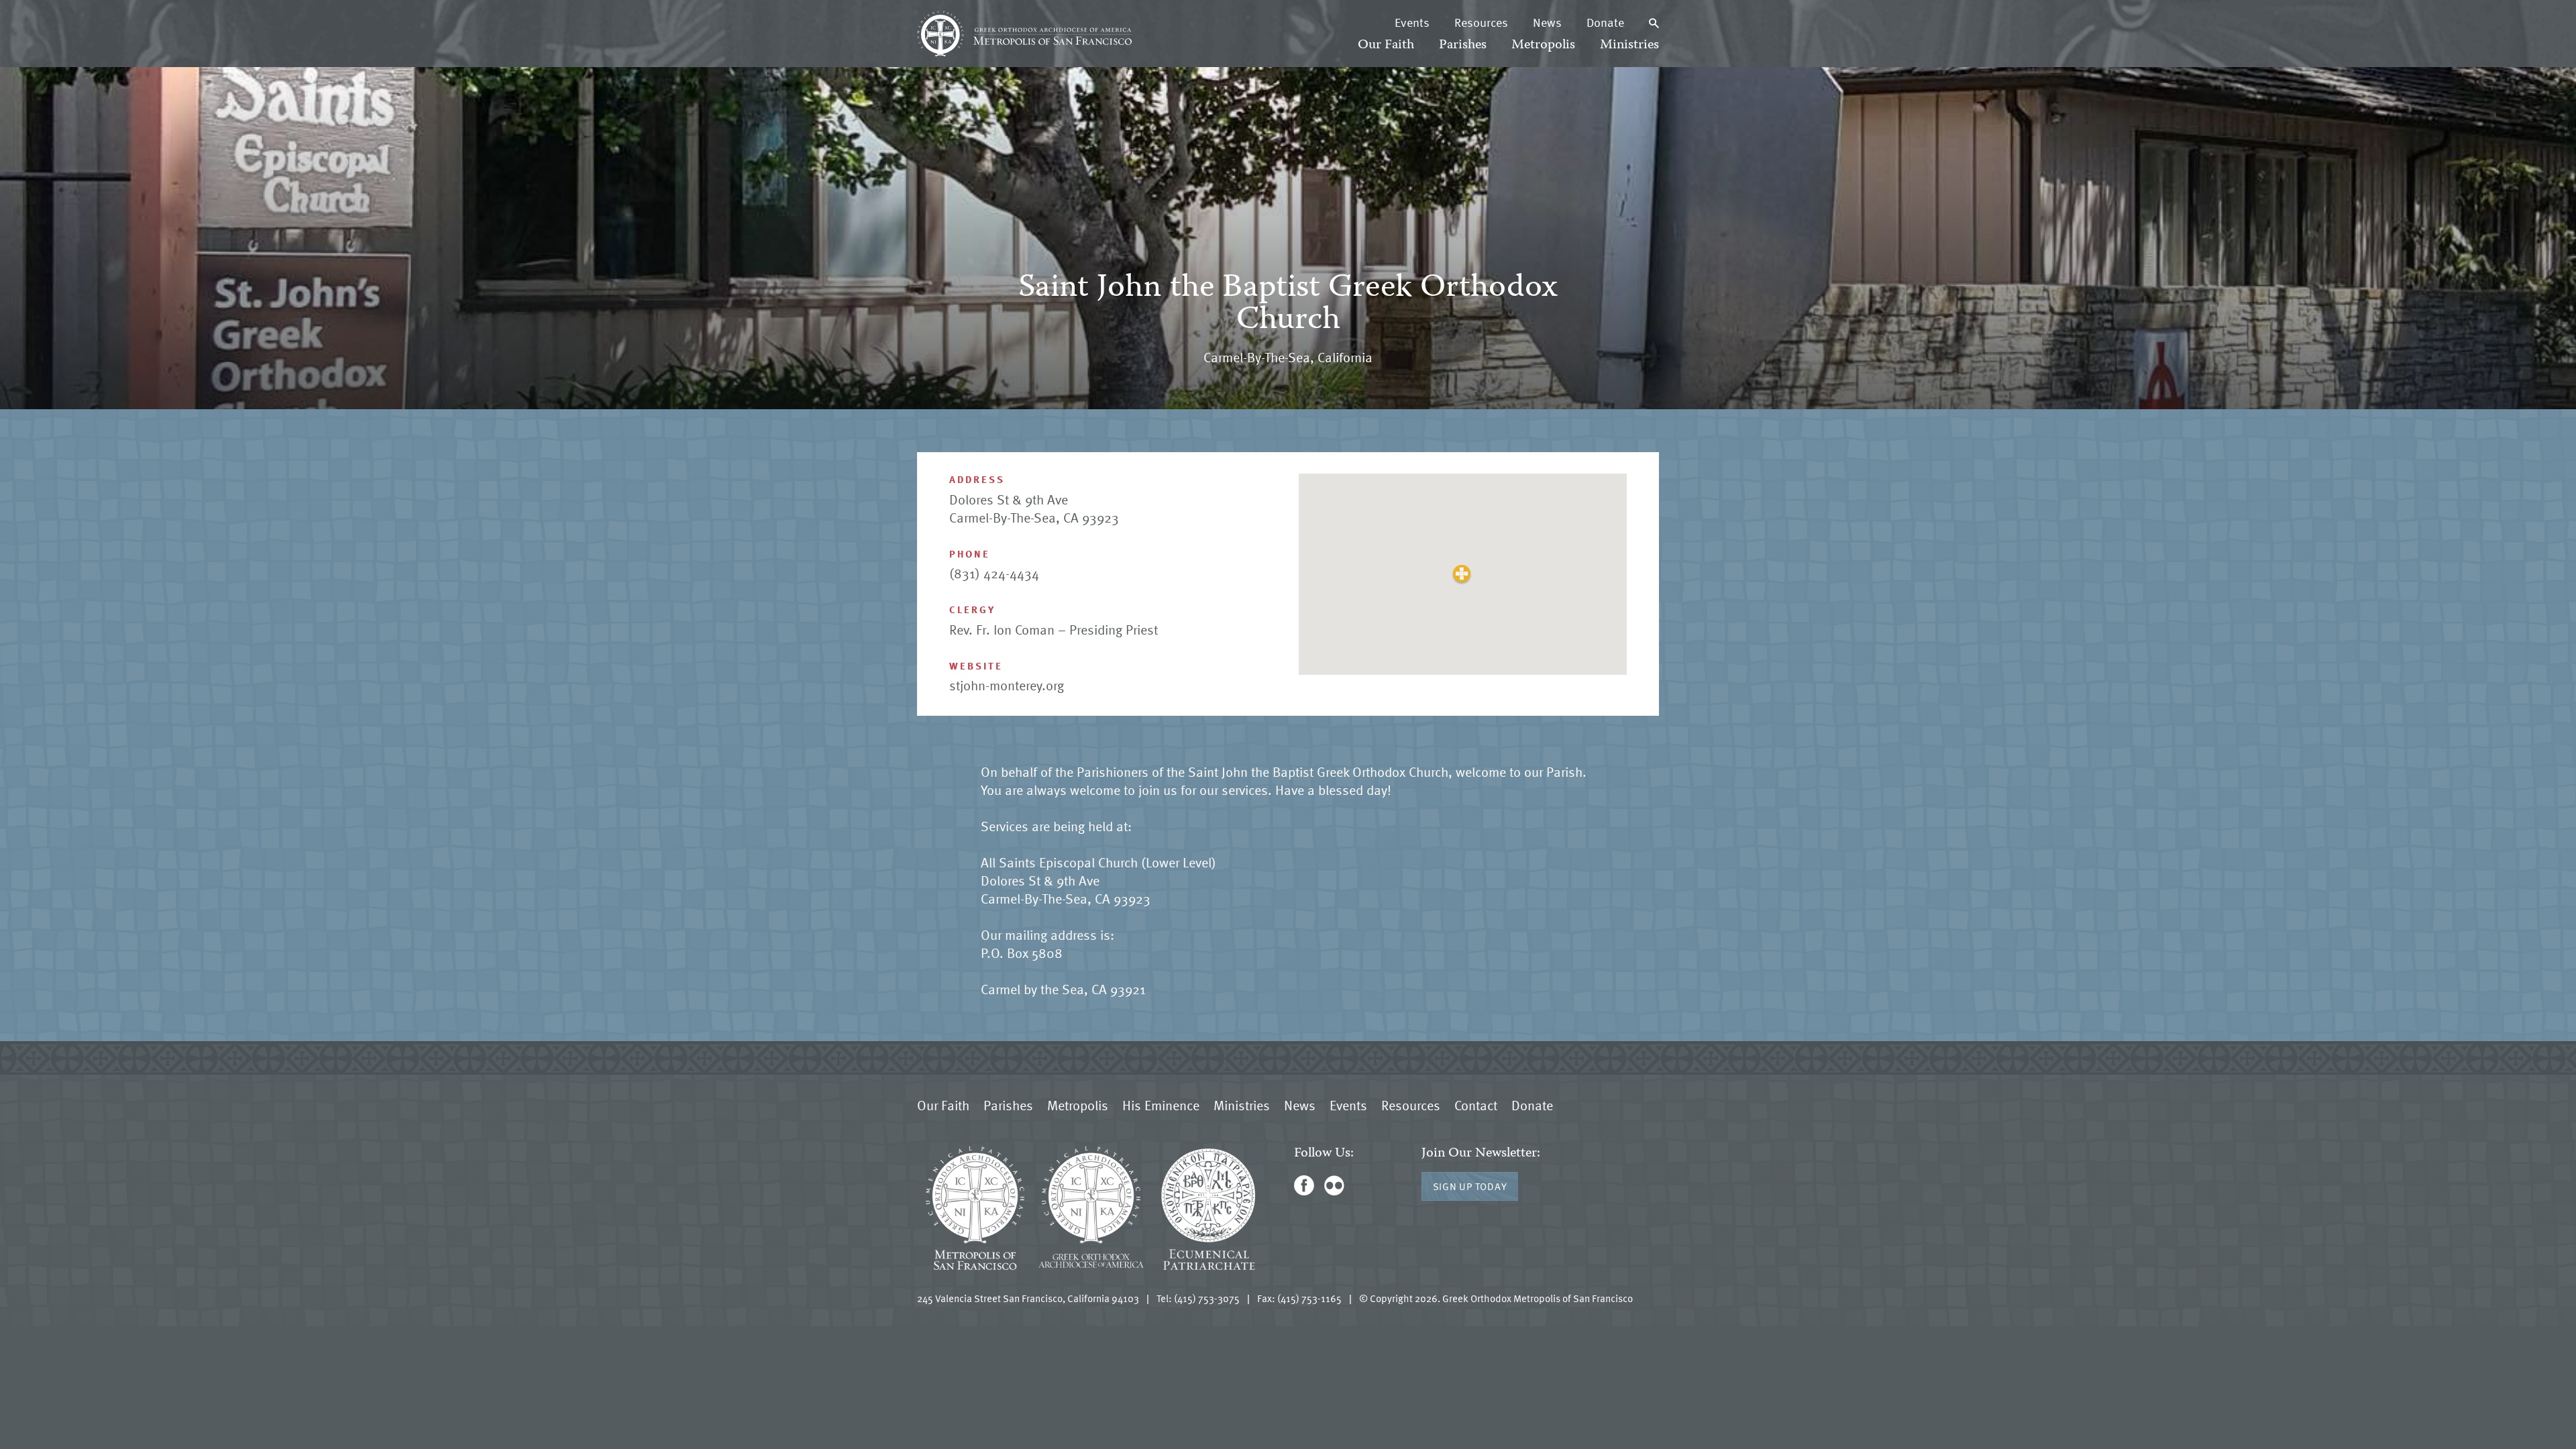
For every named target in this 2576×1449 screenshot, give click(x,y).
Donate (1605, 22)
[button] (1462, 574)
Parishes (1463, 45)
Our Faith (1386, 45)
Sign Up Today (1470, 1186)
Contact (1476, 1105)
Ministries (1629, 45)
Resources (1481, 22)
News (1547, 22)
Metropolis (1543, 45)
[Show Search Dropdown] (1654, 22)
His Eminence (1161, 1105)
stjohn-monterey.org (1007, 685)
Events (1412, 22)
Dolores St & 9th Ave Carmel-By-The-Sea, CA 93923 (1034, 508)
